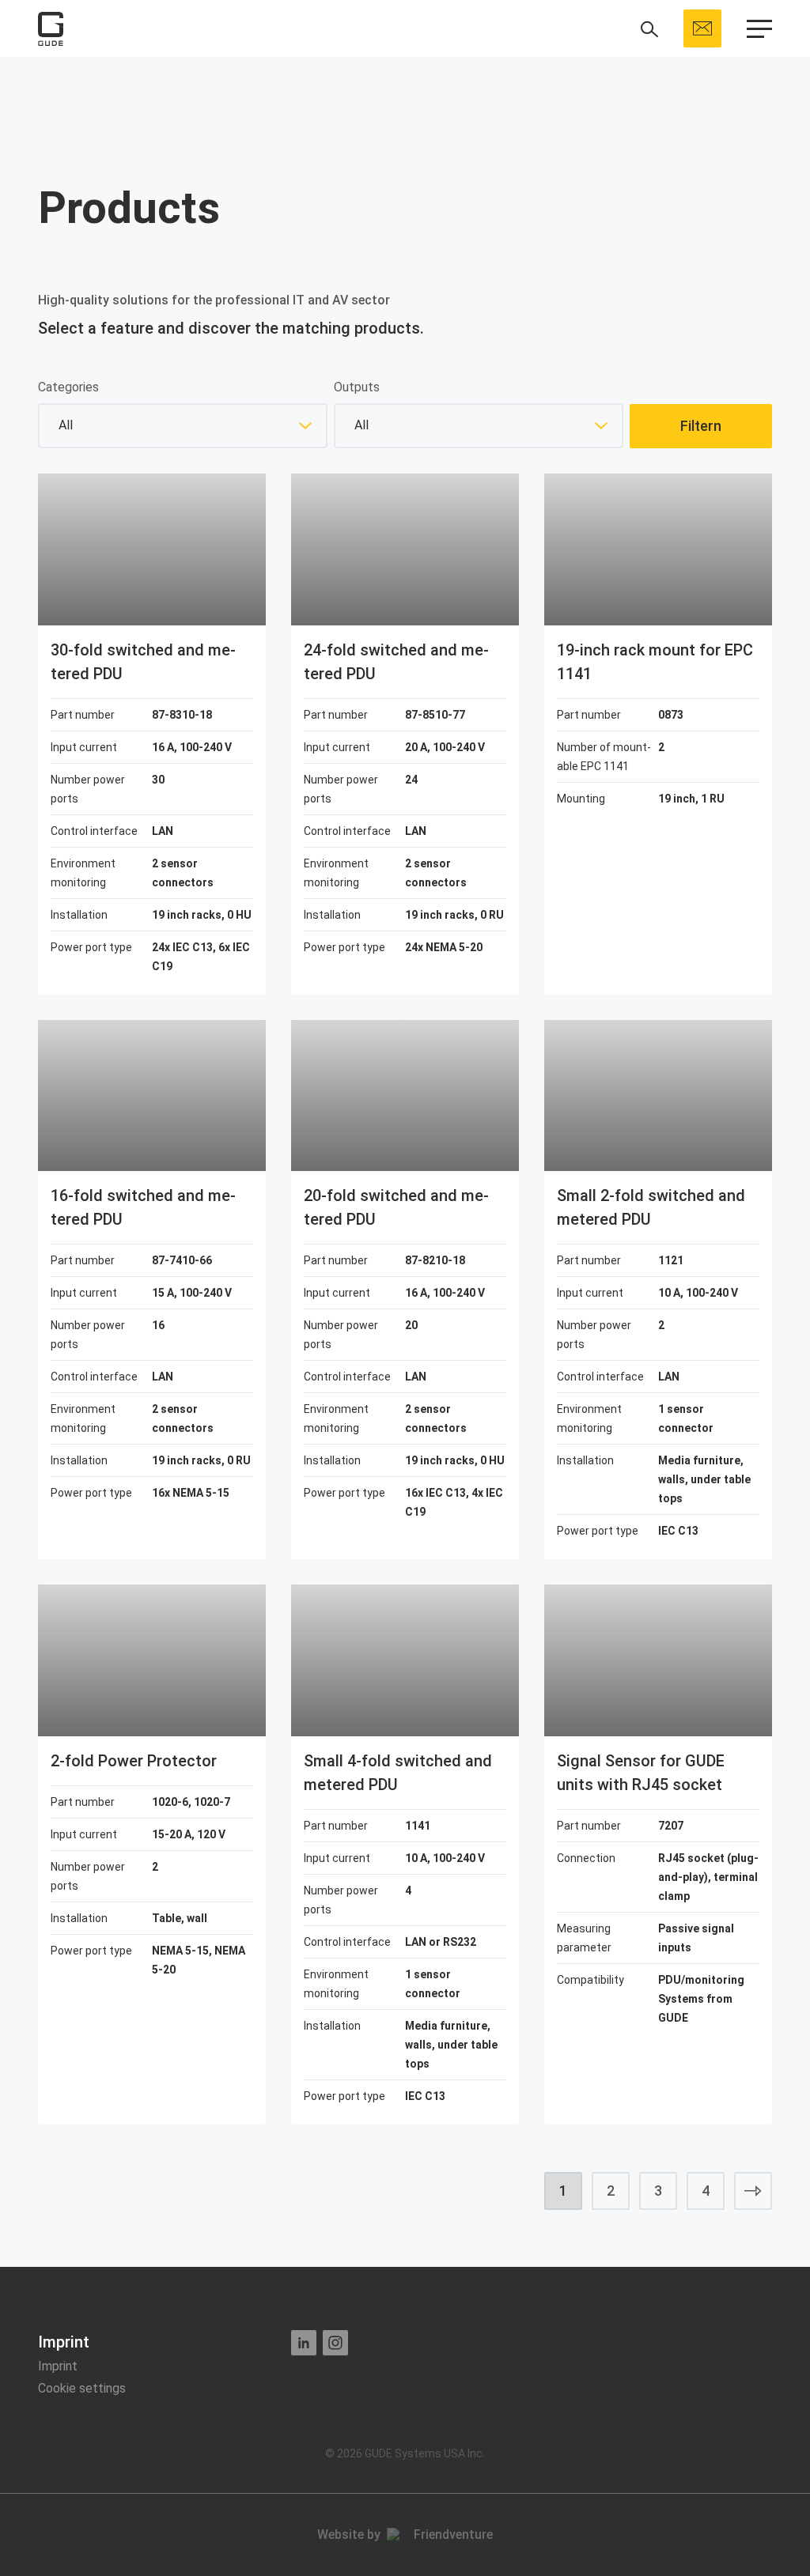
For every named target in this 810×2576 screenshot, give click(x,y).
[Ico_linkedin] (304, 2343)
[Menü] (759, 29)
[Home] (51, 29)
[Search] (649, 29)
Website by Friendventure (405, 2534)
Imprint (58, 2366)
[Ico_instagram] (335, 2343)
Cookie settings (82, 2388)
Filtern (701, 426)
